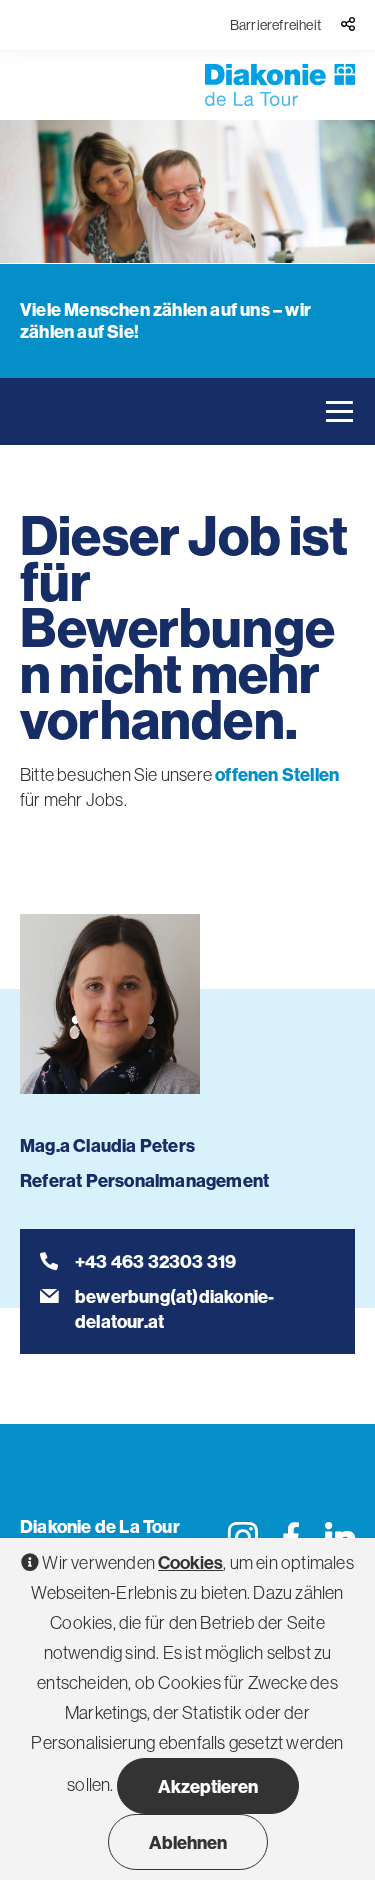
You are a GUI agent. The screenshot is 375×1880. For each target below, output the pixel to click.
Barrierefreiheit (275, 25)
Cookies (190, 1562)
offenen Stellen (277, 774)
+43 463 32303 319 (155, 1261)
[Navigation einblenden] (339, 411)
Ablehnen (188, 1842)
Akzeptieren (208, 1786)
